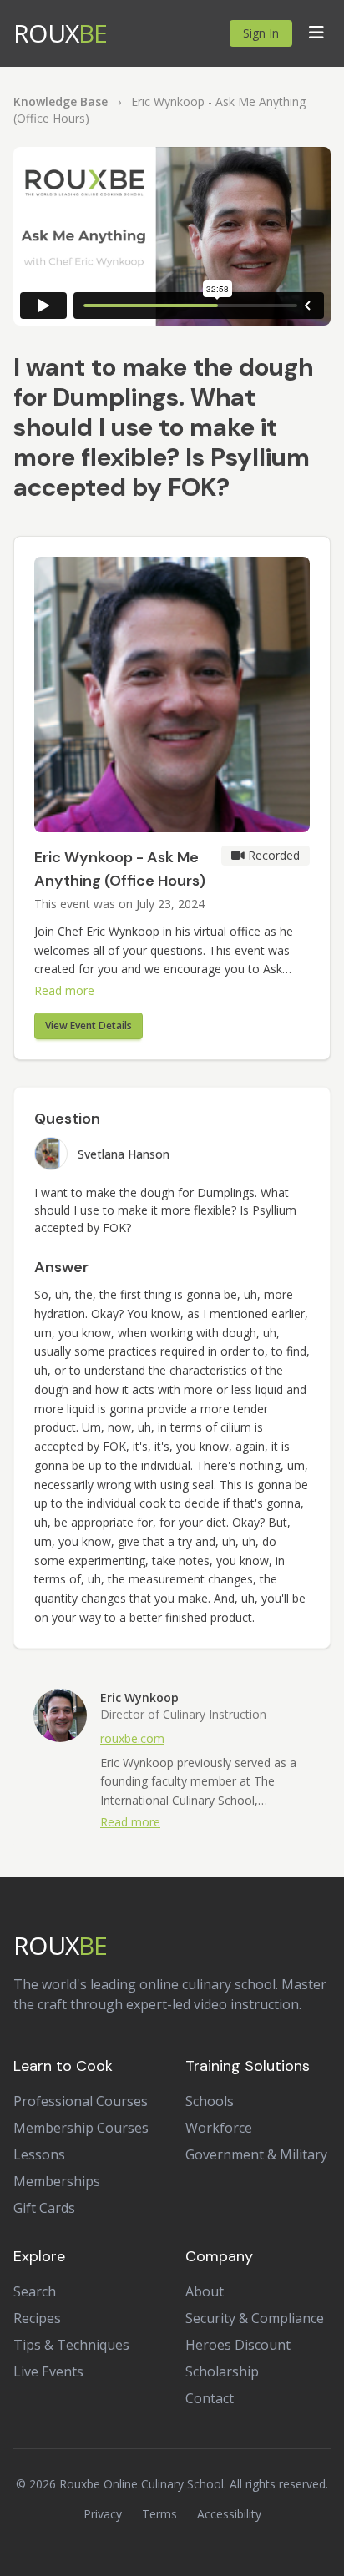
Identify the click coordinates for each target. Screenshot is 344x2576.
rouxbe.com (132, 1738)
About (205, 2291)
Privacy (103, 2514)
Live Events (48, 2371)
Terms (159, 2514)
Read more (64, 990)
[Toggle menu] (316, 33)
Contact (210, 2398)
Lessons (39, 2154)
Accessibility (229, 2514)
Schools (210, 2101)
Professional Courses (81, 2101)
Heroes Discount (238, 2345)
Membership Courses (81, 2128)
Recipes (37, 2318)
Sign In (261, 33)
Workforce (219, 2128)
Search (35, 2291)
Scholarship (222, 2371)
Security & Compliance (255, 2318)
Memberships (57, 2181)
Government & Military (256, 2154)
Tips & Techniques (71, 2345)
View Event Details (89, 1025)
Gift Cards (44, 2208)
